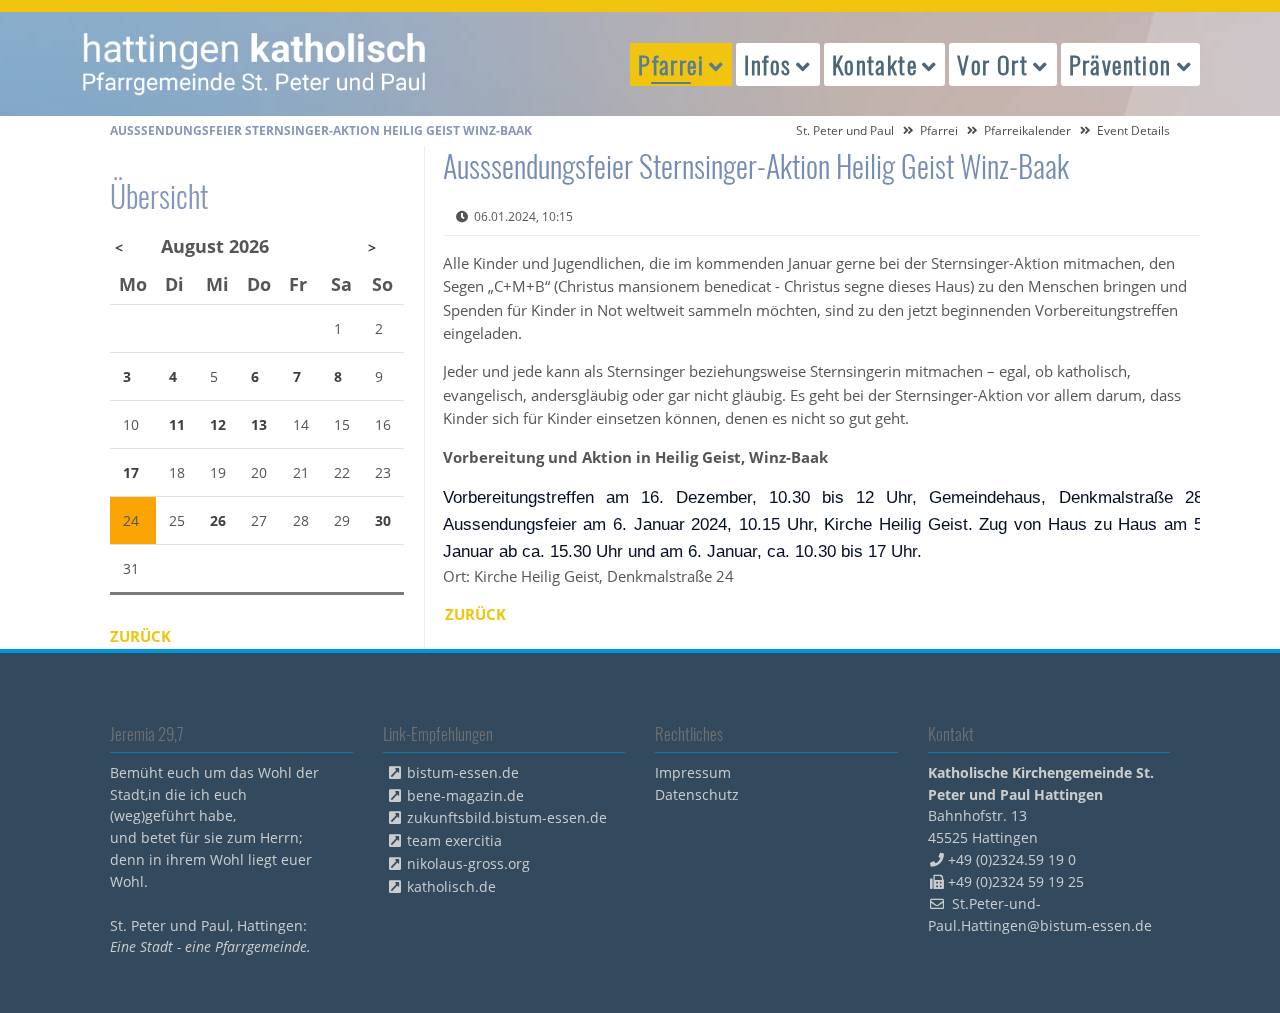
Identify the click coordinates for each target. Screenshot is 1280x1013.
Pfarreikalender (1027, 130)
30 (383, 520)
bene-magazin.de (465, 795)
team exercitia (454, 840)
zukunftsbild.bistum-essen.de (507, 817)
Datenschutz (697, 794)
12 (218, 424)
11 (177, 424)
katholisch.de (451, 886)
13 (259, 424)
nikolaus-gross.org (468, 863)
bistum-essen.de (463, 772)
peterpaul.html (255, 64)
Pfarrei (939, 130)
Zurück (475, 614)
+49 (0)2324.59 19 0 (1012, 859)
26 (218, 520)
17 (131, 472)
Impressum (693, 772)
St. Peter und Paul (845, 130)
